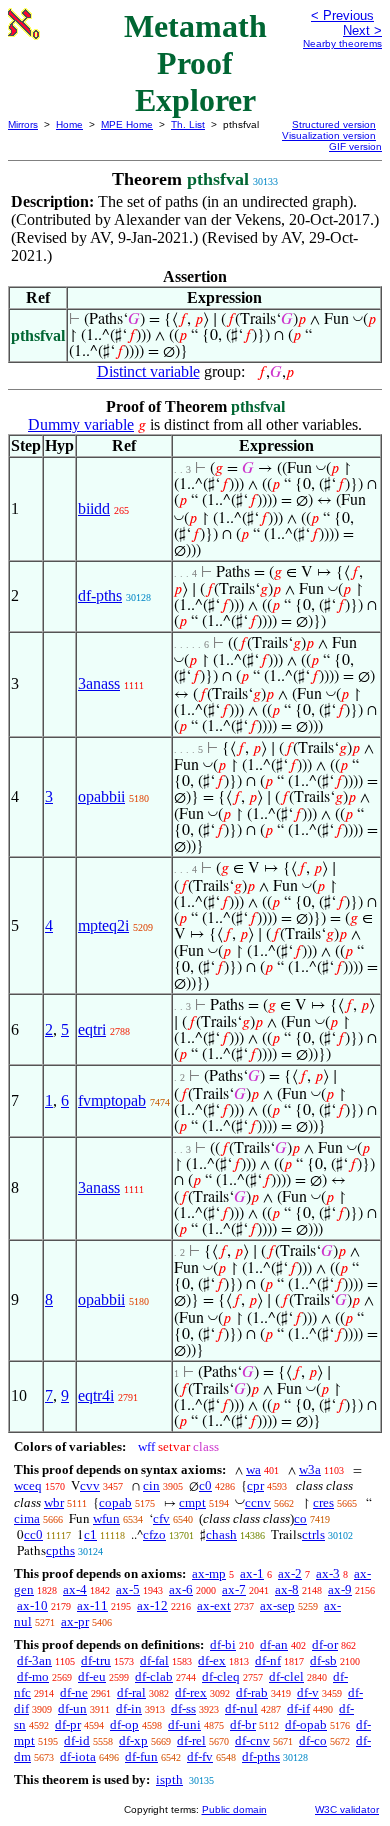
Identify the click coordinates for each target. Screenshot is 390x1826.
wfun (106, 1518)
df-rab (252, 1692)
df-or (325, 1644)
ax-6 (181, 1589)
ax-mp (209, 1573)
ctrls (313, 1534)
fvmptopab (112, 1100)
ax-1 (252, 1573)
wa (253, 1469)
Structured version (334, 124)
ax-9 (340, 1589)
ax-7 (234, 1589)
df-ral (131, 1692)
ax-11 (92, 1605)
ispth (169, 1779)
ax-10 (32, 1605)
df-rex (191, 1692)
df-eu (92, 1676)
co (300, 1518)
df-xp (133, 1740)
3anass (99, 683)
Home (69, 124)
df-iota (78, 1756)
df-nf (268, 1660)
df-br (243, 1724)
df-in (129, 1708)
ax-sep (277, 1605)
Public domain (234, 1809)
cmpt (192, 1502)
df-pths (100, 595)
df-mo (33, 1676)
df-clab (154, 1676)
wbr (54, 1502)
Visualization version (329, 135)
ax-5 (128, 1589)
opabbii (101, 796)
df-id (77, 1740)
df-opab (306, 1724)
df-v (308, 1692)
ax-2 (290, 1573)
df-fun (141, 1756)
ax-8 (287, 1589)
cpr (255, 1485)
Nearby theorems (342, 43)
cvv (90, 1485)
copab (115, 1502)
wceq (28, 1485)
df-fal (154, 1660)
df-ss (183, 1708)
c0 (205, 1485)
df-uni (184, 1724)
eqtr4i (96, 1395)
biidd (94, 508)
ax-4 (75, 1589)
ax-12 (152, 1605)
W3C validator (347, 1809)
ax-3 (328, 1573)
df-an (274, 1644)
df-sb (323, 1660)
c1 (90, 1534)
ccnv (258, 1502)
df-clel (286, 1676)
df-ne (74, 1692)
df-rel (191, 1740)
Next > (362, 30)
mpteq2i (103, 925)
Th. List (188, 124)
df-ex (212, 1660)
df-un (72, 1708)
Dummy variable (81, 424)
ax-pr (75, 1621)
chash (221, 1534)
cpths (60, 1550)
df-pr (68, 1724)
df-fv (200, 1756)
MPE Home (127, 124)
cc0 (33, 1534)
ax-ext (214, 1605)
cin (151, 1485)
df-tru (96, 1660)
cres (323, 1502)
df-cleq (221, 1676)
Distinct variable (148, 371)
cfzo (154, 1534)
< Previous (342, 15)
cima (27, 1518)
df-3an (34, 1660)
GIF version (355, 146)
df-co (313, 1740)
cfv (161, 1518)
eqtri (92, 1029)
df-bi (223, 1644)
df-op (124, 1724)
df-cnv (252, 1740)
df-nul (241, 1708)
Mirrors (23, 124)
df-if (298, 1708)
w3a (310, 1469)
